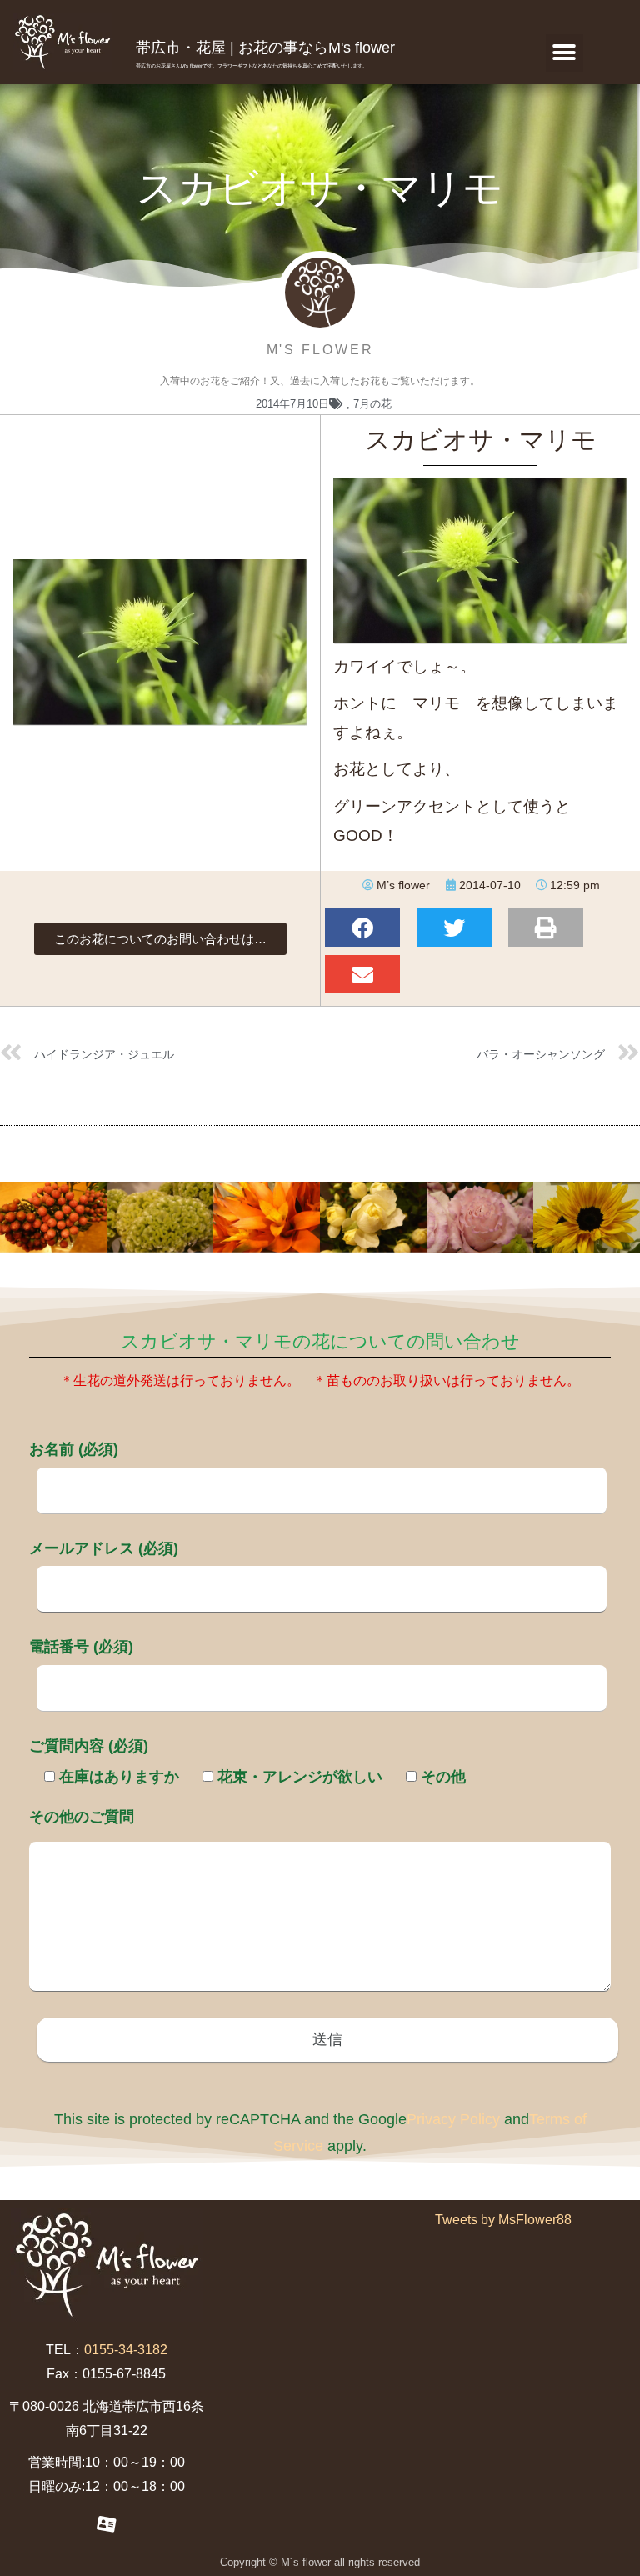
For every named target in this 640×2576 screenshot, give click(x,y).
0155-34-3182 (126, 2350)
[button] (565, 53)
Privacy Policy (453, 2119)
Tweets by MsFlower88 (503, 2220)
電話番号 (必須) (81, 1647)
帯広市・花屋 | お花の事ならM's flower (265, 48)
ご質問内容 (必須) (89, 1746)
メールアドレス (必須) (104, 1548)
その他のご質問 (82, 1817)
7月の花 (372, 404)
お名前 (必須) (74, 1449)
